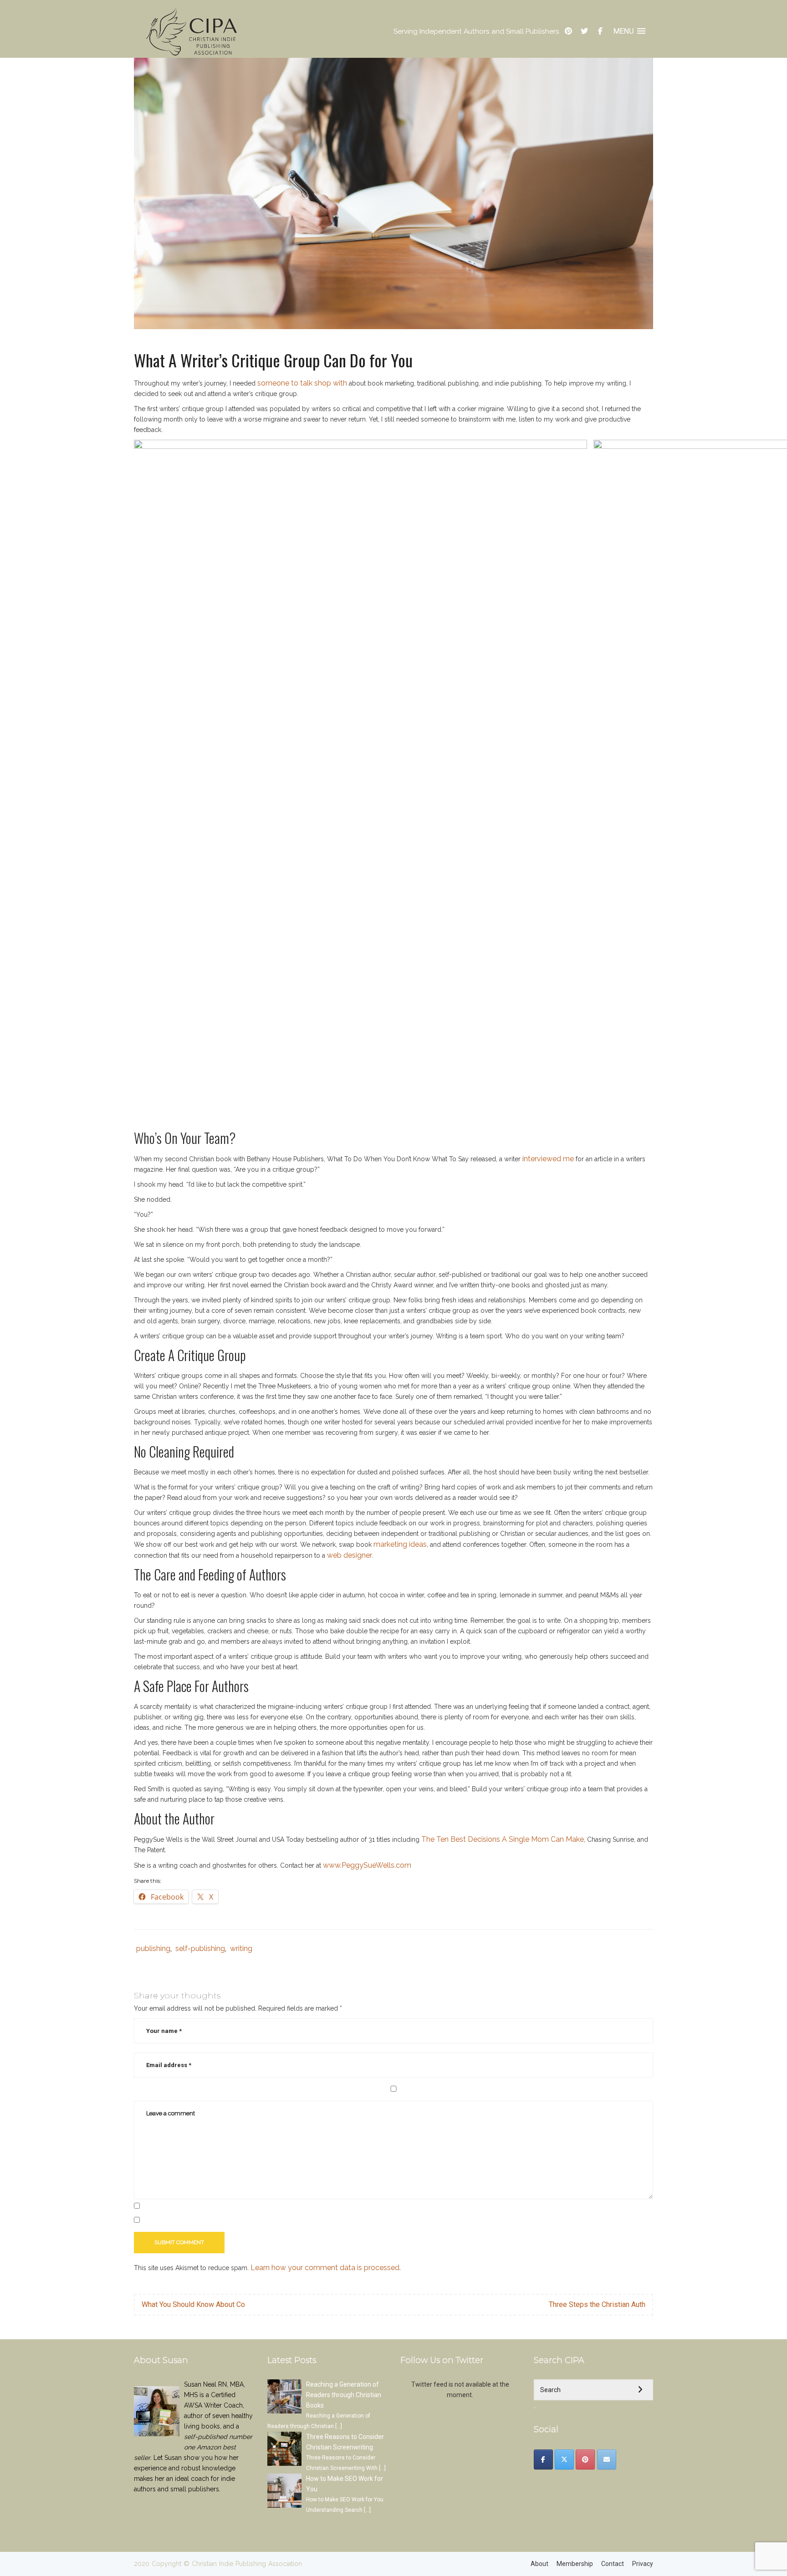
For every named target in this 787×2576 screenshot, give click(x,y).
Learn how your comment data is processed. (326, 2268)
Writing (241, 1949)
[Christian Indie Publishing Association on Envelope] (607, 2459)
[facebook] (600, 31)
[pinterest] (568, 31)
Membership (575, 2564)
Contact (613, 2564)
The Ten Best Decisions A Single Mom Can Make (503, 1839)
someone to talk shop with (302, 383)
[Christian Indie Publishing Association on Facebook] (543, 2459)
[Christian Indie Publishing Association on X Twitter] (564, 2459)
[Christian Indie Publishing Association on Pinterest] (585, 2459)
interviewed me (548, 1159)
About (539, 2564)
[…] (339, 2426)
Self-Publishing (200, 1949)
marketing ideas (400, 1544)
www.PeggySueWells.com (367, 1865)
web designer (350, 1555)
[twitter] (584, 31)
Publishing (153, 1949)
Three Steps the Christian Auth (597, 2304)
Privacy (643, 2564)
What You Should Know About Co (193, 2304)
